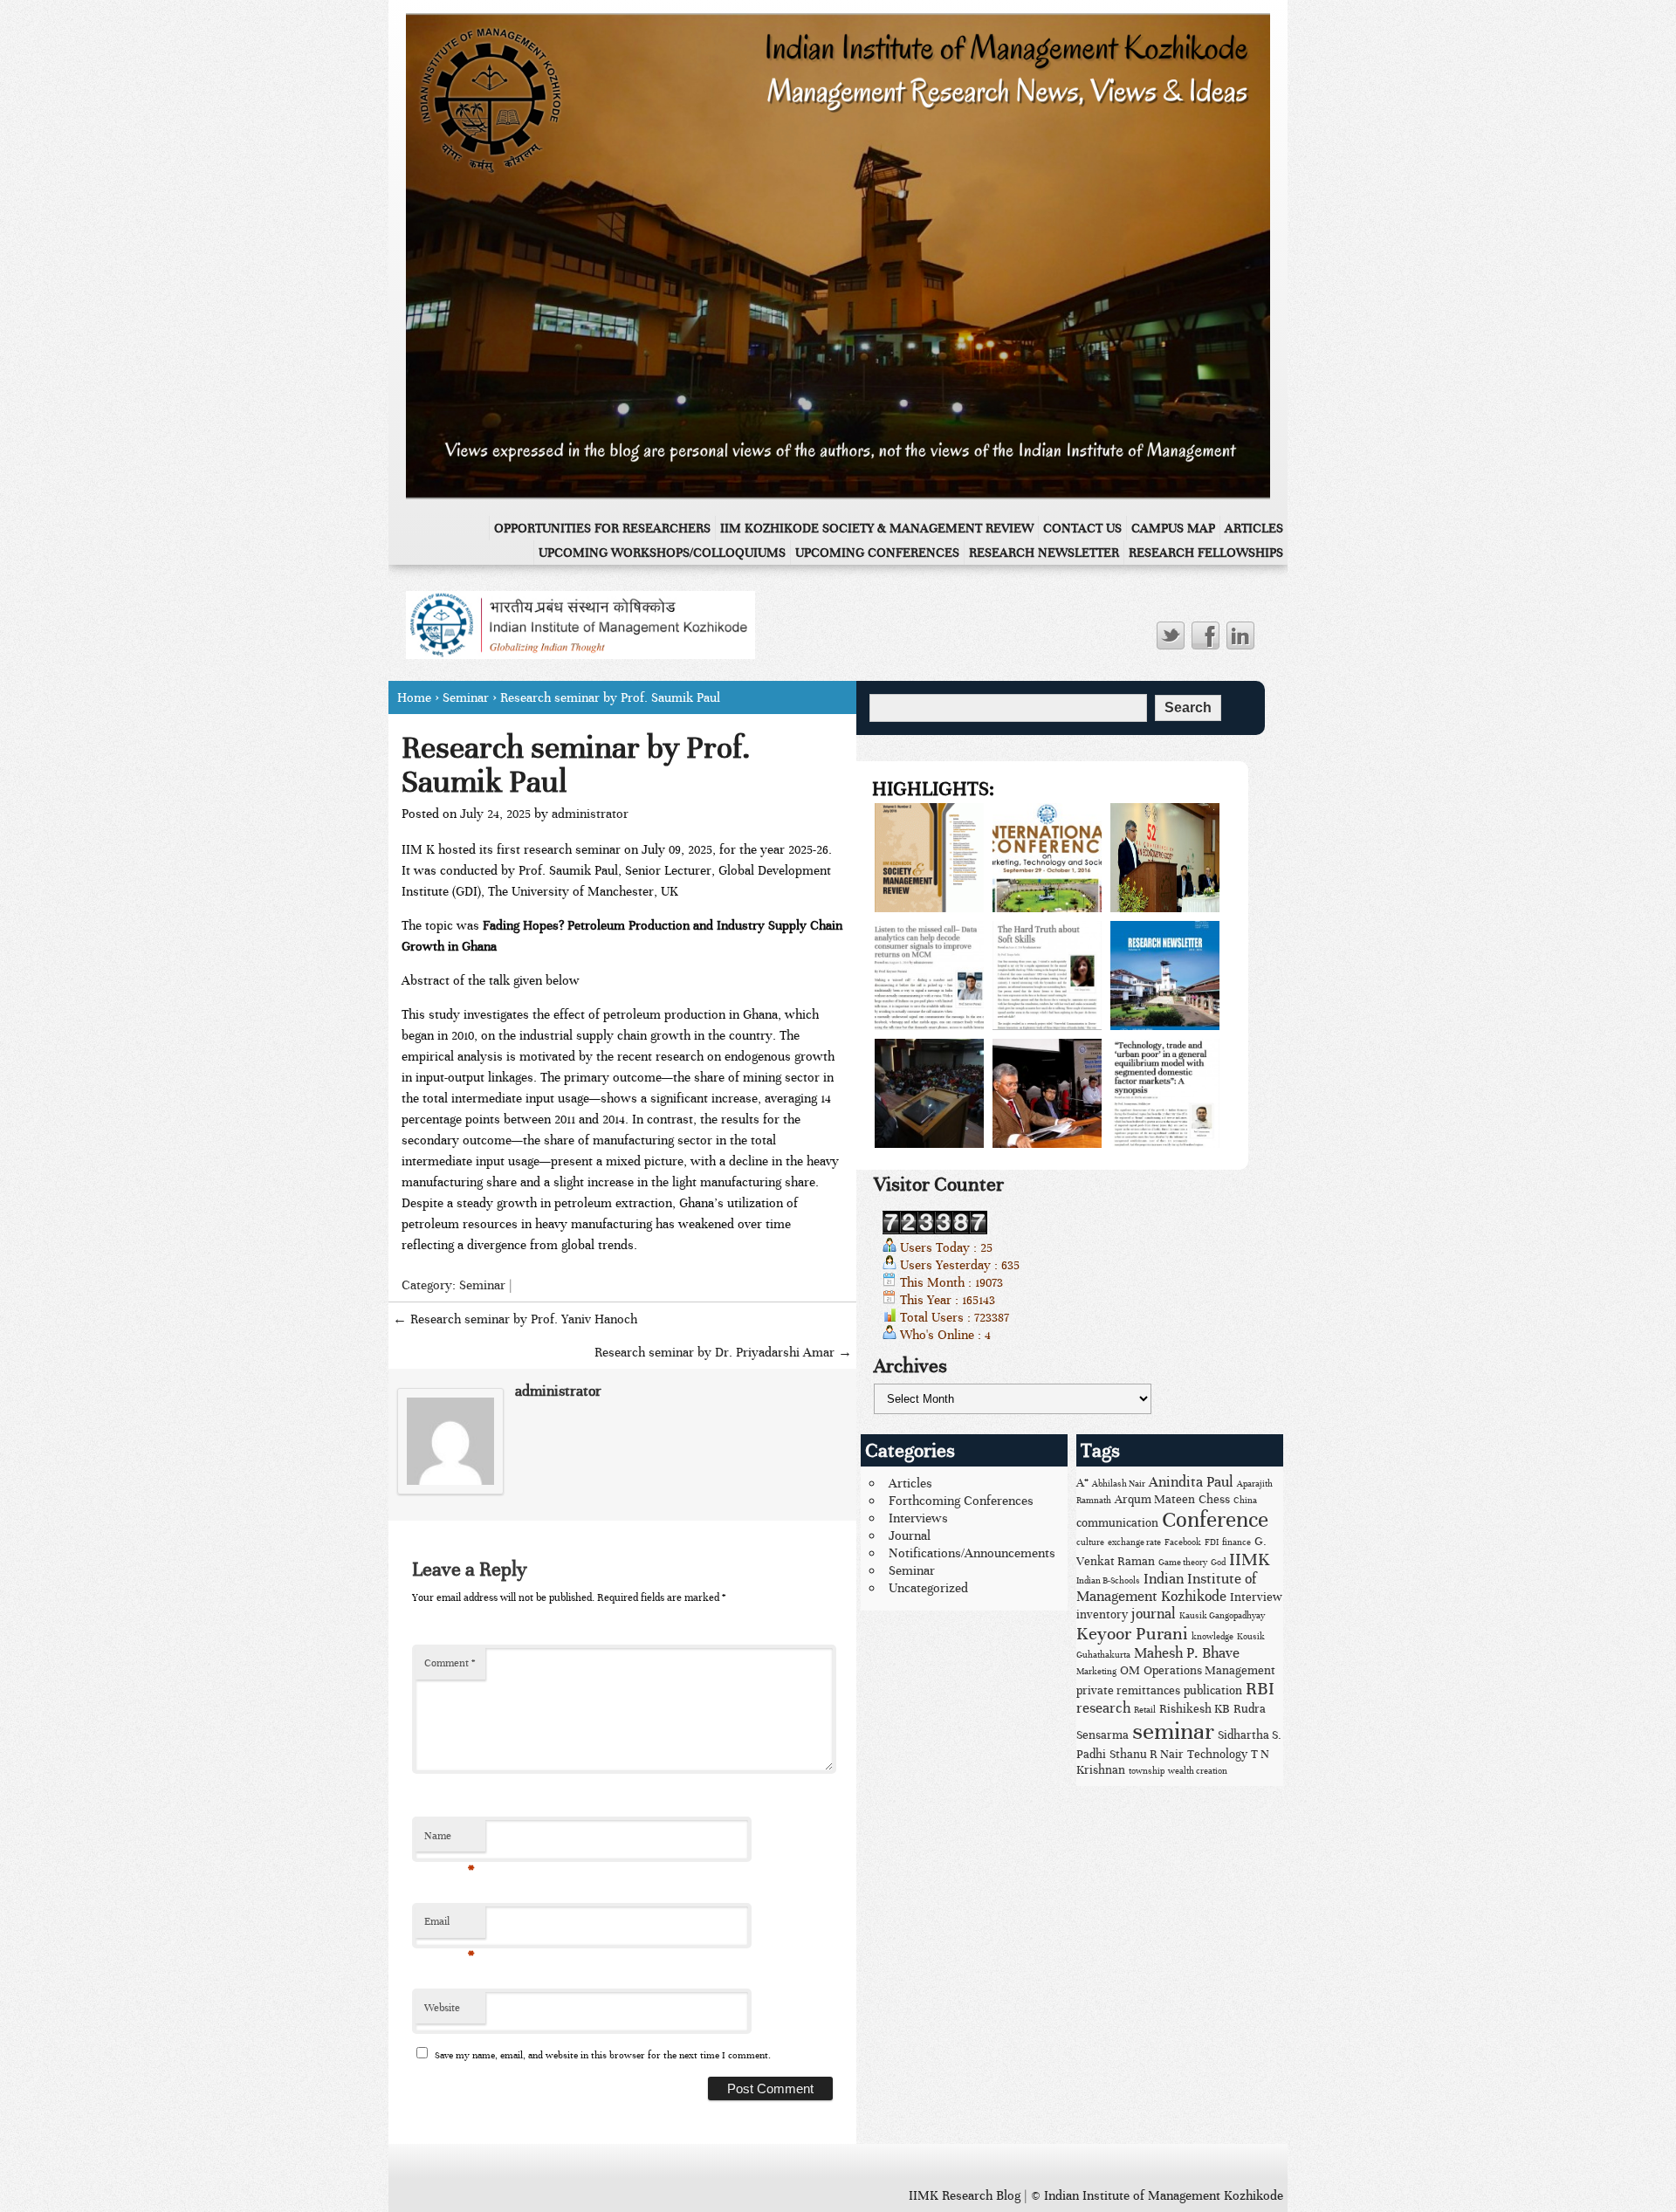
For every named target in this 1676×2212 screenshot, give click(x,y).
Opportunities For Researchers (602, 528)
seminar (1173, 1731)
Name (449, 1841)
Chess (1214, 1499)
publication (1213, 1690)
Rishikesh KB (1195, 1709)
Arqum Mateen (1155, 1499)
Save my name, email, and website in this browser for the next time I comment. (603, 2055)
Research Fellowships (1206, 553)
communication (1117, 1523)
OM (1130, 1670)
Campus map (1173, 528)
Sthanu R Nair (1147, 1754)
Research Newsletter (1044, 553)
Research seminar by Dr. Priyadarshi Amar (723, 1352)
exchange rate (1134, 1542)
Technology (1217, 1754)
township (1147, 1771)
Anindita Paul (1191, 1482)
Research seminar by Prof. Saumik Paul (576, 764)
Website (442, 2008)
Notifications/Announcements (972, 1553)
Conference (1215, 1520)
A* (1082, 1483)
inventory (1102, 1614)
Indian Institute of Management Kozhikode (1166, 1588)
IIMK (1250, 1559)
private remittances (1128, 1690)
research (1103, 1708)
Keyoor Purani (1132, 1634)
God (1218, 1563)
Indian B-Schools (1108, 1581)
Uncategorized (928, 1588)
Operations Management (1209, 1670)
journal (1154, 1614)
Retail (1145, 1710)
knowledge (1212, 1637)
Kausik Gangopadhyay (1222, 1616)
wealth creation (1198, 1771)
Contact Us (1082, 528)
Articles (1254, 528)
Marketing (1096, 1672)
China (1245, 1501)
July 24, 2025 (495, 814)
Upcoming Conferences (877, 553)
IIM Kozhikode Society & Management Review (877, 528)
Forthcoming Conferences (961, 1501)
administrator (590, 814)
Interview (1256, 1597)
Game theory (1183, 1563)
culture (1090, 1542)
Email (449, 1927)
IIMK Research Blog (965, 2195)
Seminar (466, 697)
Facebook (1183, 1542)
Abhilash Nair (1119, 1484)
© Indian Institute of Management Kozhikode (1157, 2195)
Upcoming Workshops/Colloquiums (662, 553)
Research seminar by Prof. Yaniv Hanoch (515, 1319)
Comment (450, 1663)
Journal (910, 1535)
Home (414, 697)
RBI (1260, 1689)
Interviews (918, 1518)
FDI (1212, 1542)
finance (1236, 1542)
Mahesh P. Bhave (1187, 1653)
